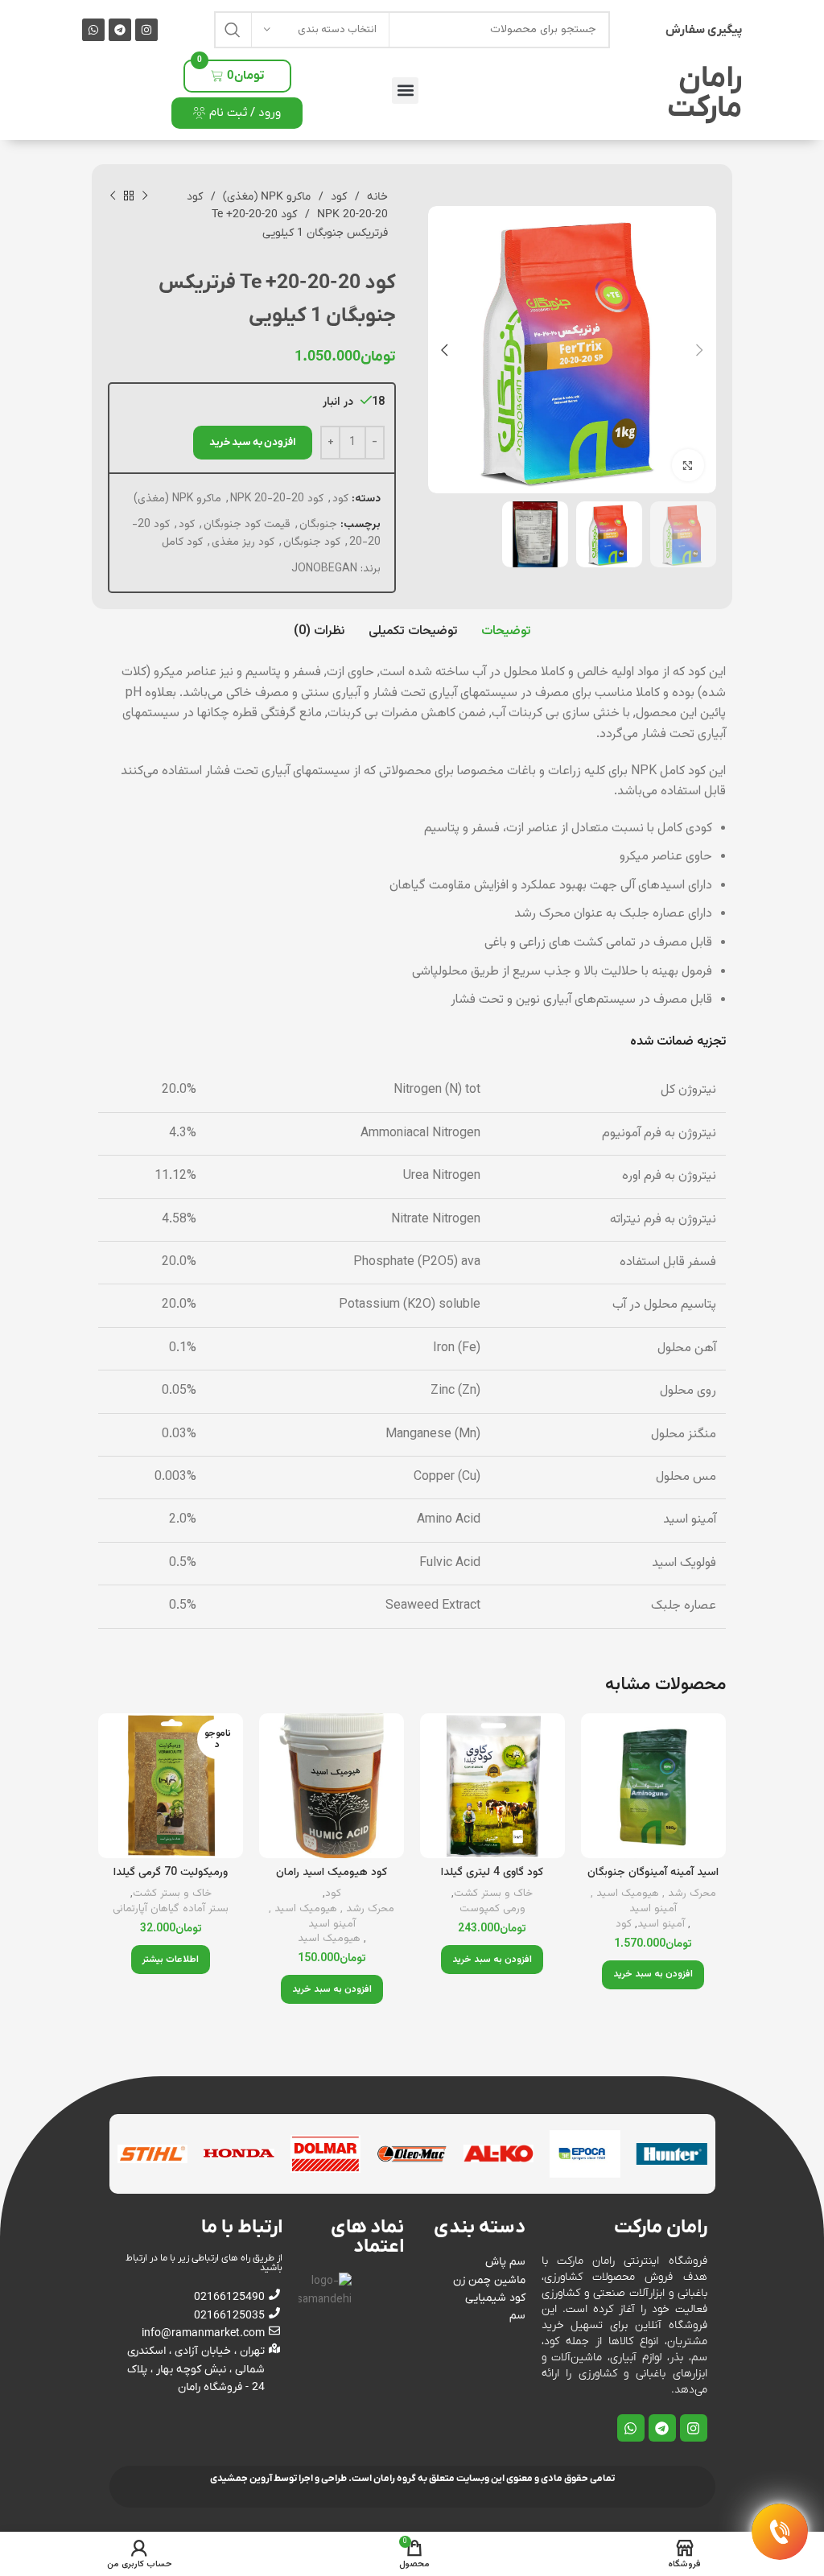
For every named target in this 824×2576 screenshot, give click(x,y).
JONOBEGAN (324, 569)
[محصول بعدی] (113, 196)
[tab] (506, 632)
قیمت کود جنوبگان (247, 525)
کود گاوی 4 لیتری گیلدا (492, 1873)
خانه (376, 197)
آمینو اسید (661, 1925)
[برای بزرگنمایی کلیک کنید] (688, 465)
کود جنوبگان (312, 542)
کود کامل (182, 542)
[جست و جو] (233, 30)
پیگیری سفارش (704, 30)
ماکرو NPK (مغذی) (265, 197)
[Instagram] (146, 30)
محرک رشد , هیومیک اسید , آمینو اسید (653, 1901)
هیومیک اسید (329, 1939)
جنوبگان (318, 525)
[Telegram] (120, 30)
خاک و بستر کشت (493, 1894)
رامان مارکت (705, 94)
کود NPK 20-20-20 (277, 499)
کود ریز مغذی (243, 542)
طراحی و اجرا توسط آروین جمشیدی (278, 2479)
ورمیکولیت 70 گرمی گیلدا (171, 1873)
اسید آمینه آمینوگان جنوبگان (653, 1873)
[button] (405, 91)
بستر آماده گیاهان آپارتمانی (171, 1909)
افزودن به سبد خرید (253, 442)
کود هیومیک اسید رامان (332, 1873)
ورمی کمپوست (492, 1909)
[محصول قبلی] (145, 196)
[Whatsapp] (93, 30)
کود (337, 197)
